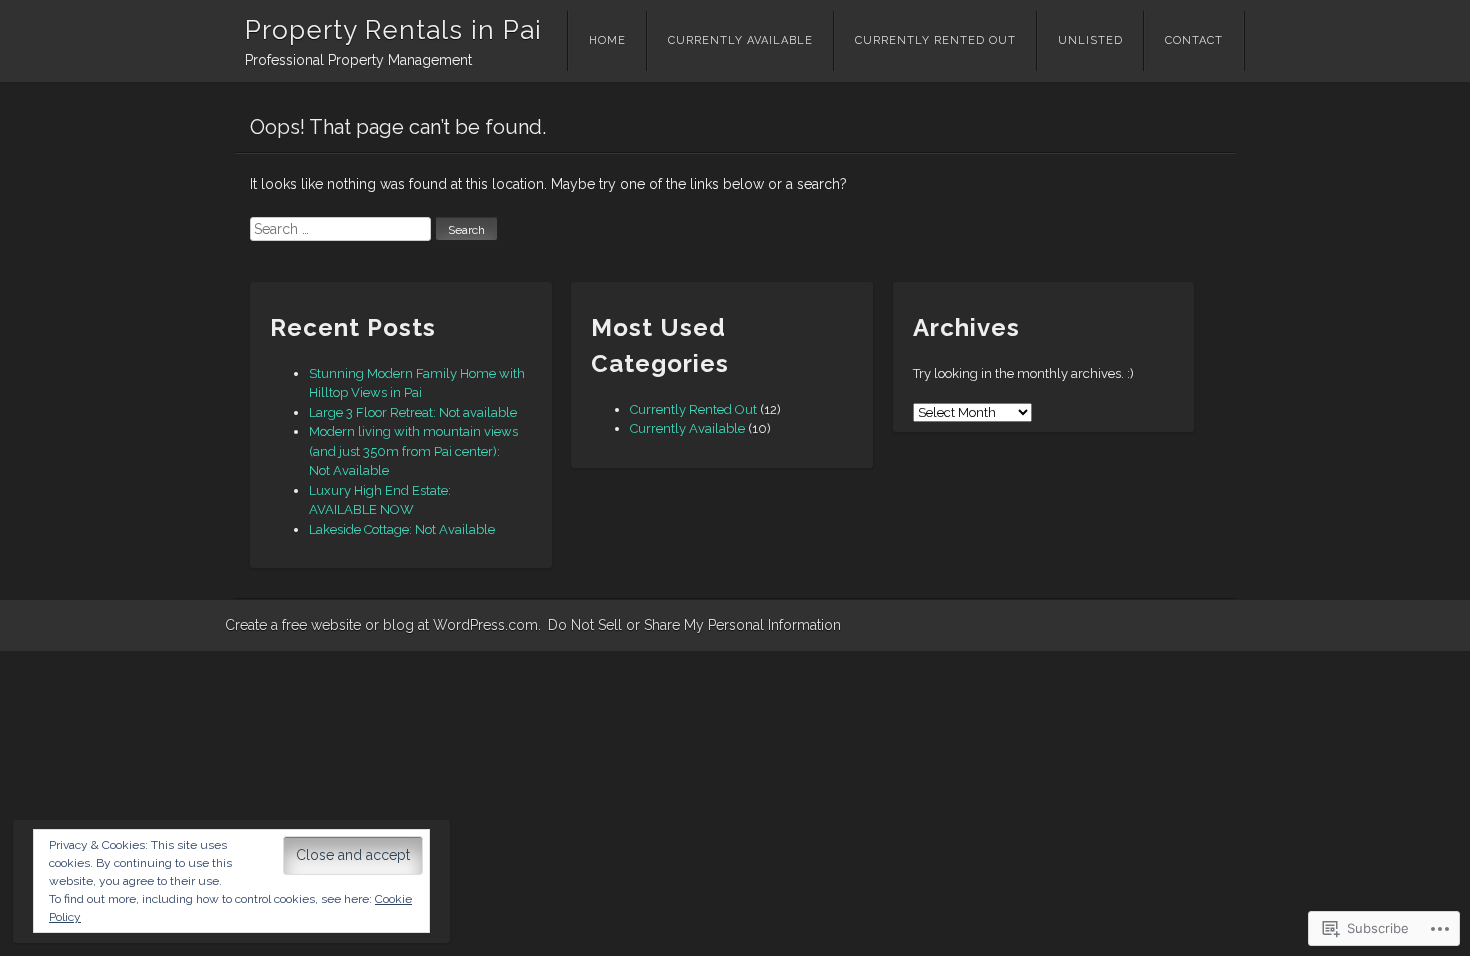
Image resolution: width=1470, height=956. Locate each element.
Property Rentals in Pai (393, 30)
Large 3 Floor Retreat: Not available (413, 412)
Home (607, 40)
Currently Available (740, 40)
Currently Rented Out (935, 40)
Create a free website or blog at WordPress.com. (383, 625)
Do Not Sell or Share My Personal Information (694, 625)
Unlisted (1090, 40)
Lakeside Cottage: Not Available (402, 529)
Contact (1194, 40)
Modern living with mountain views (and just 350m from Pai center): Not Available (413, 451)
